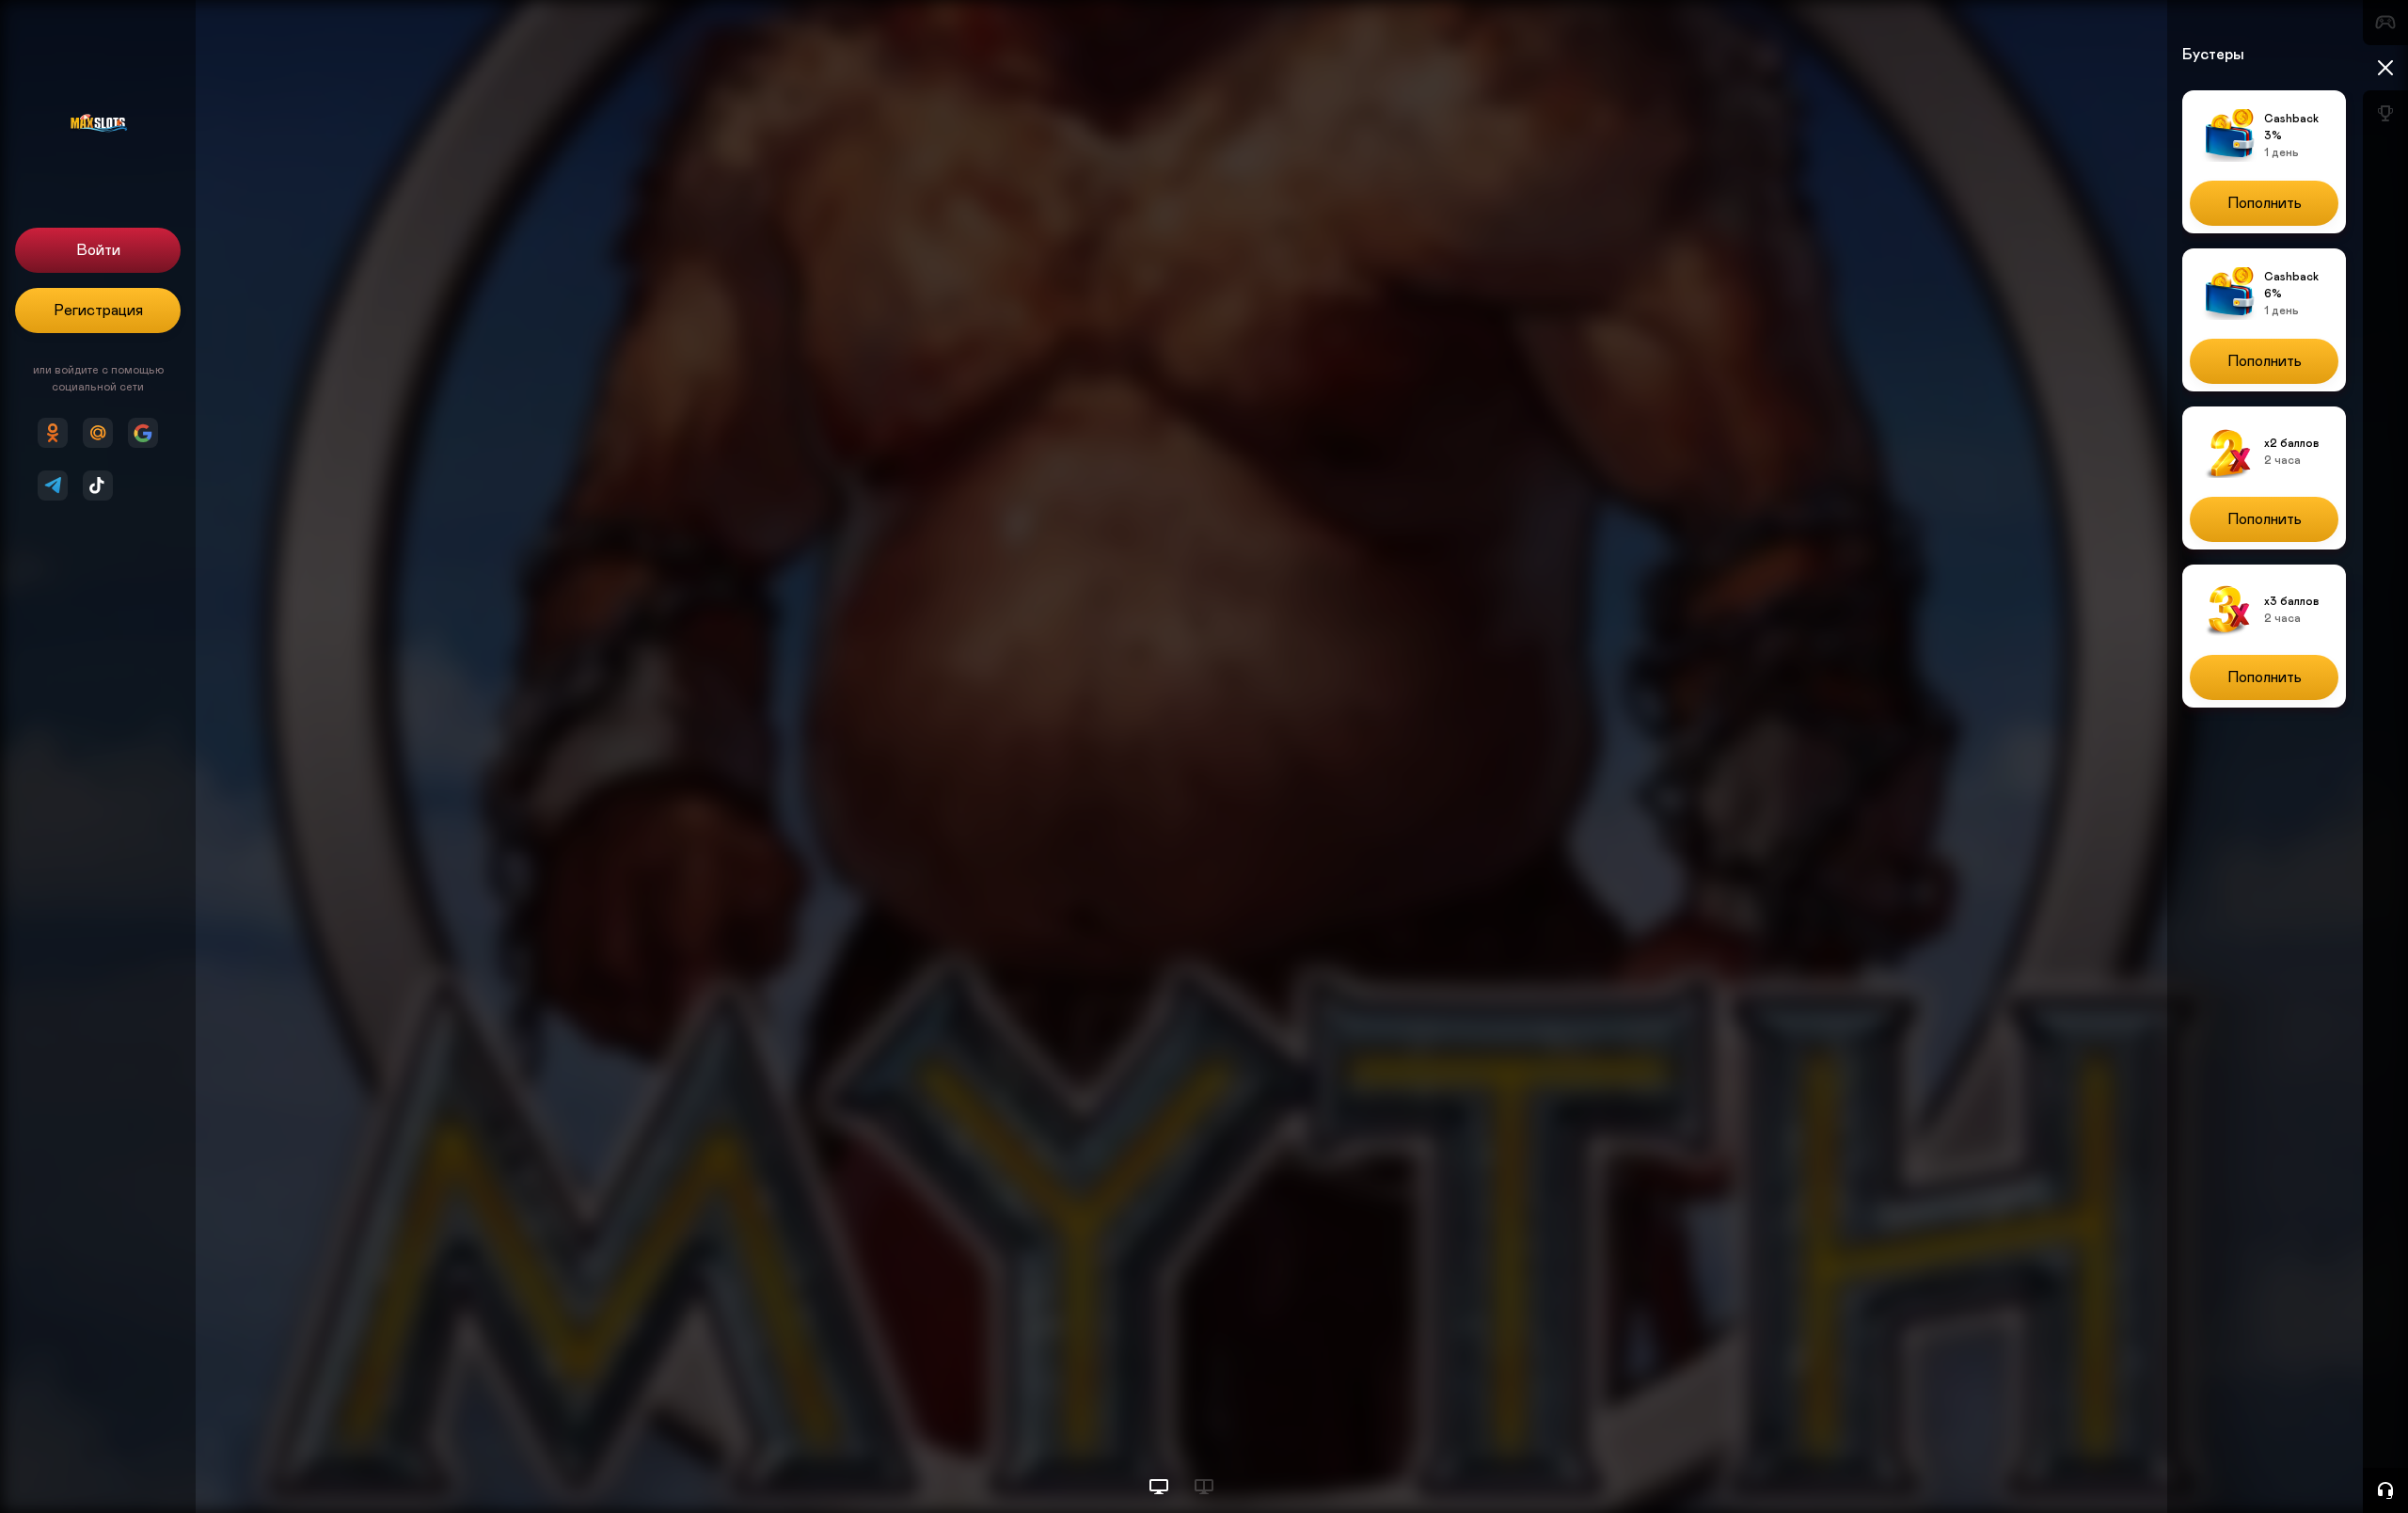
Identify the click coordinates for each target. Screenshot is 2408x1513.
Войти (98, 250)
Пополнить (2265, 203)
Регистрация (98, 311)
